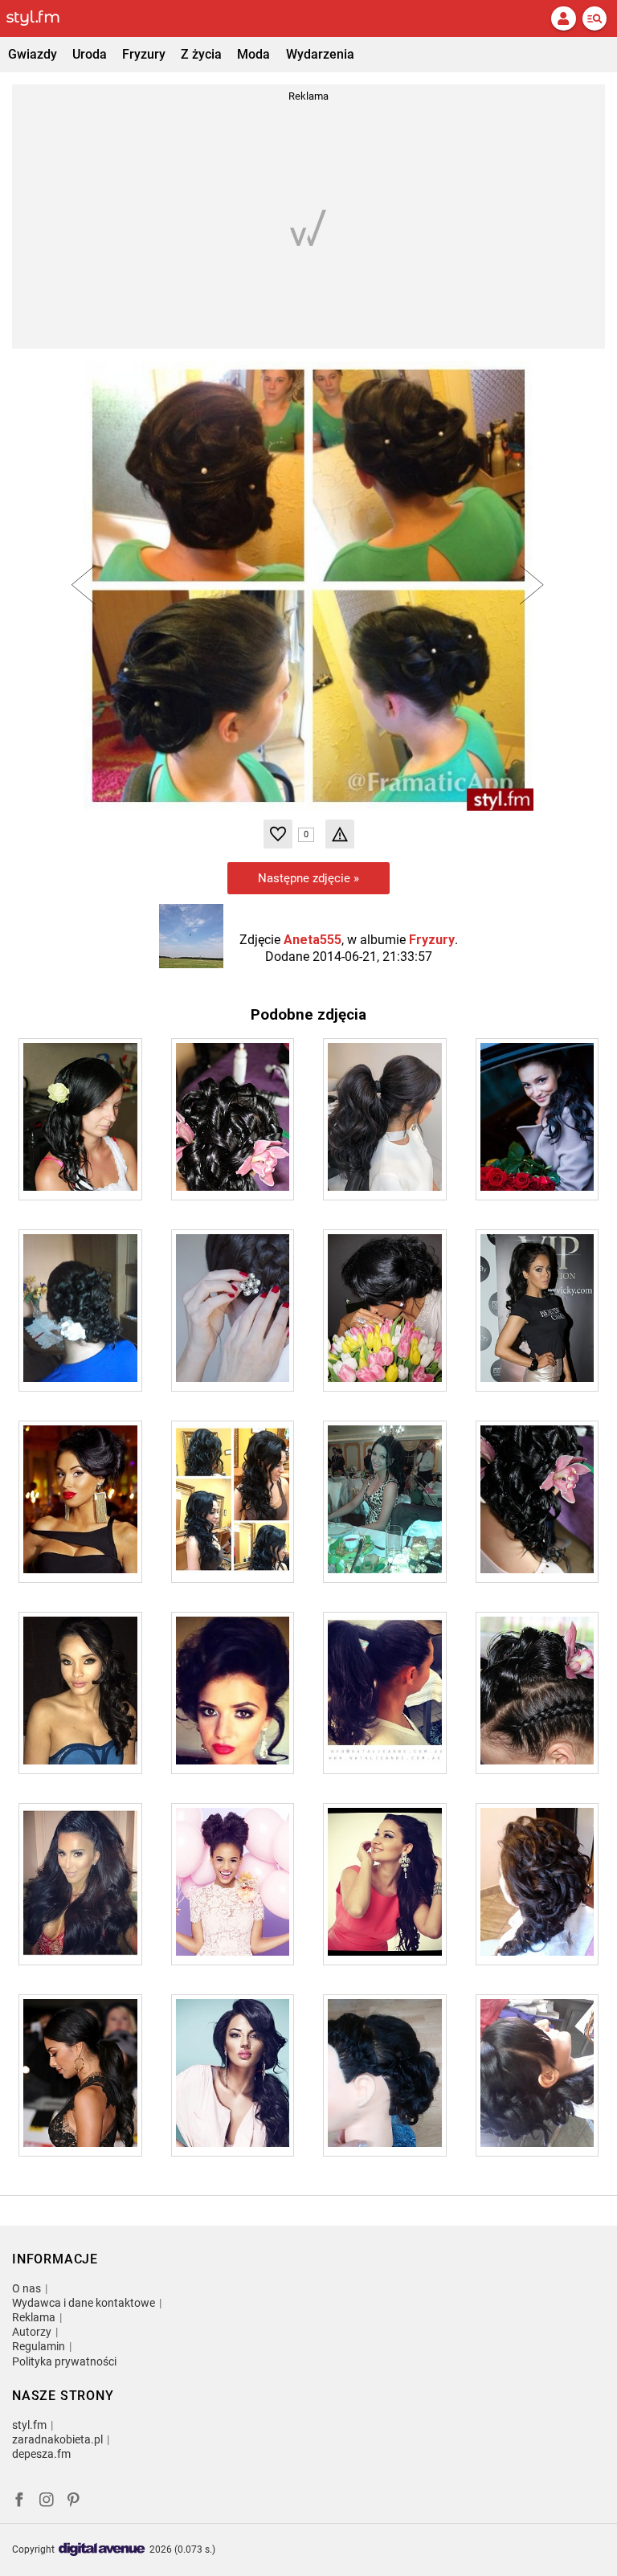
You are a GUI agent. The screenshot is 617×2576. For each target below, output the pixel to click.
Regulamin (39, 2346)
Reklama (34, 2317)
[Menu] (595, 18)
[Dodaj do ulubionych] (278, 834)
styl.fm (29, 2425)
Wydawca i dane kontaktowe (84, 2303)
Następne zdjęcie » (308, 878)
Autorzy (32, 2332)
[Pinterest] (75, 2502)
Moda (253, 54)
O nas (27, 2288)
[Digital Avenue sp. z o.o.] (102, 2550)
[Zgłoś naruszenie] (340, 834)
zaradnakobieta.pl (57, 2439)
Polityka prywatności (64, 2361)
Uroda (90, 54)
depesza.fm (41, 2454)
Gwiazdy (33, 54)
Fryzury (144, 54)
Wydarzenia (320, 54)
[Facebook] (19, 2502)
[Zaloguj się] (563, 18)
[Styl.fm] (43, 18)
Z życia (201, 54)
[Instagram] (47, 2502)
